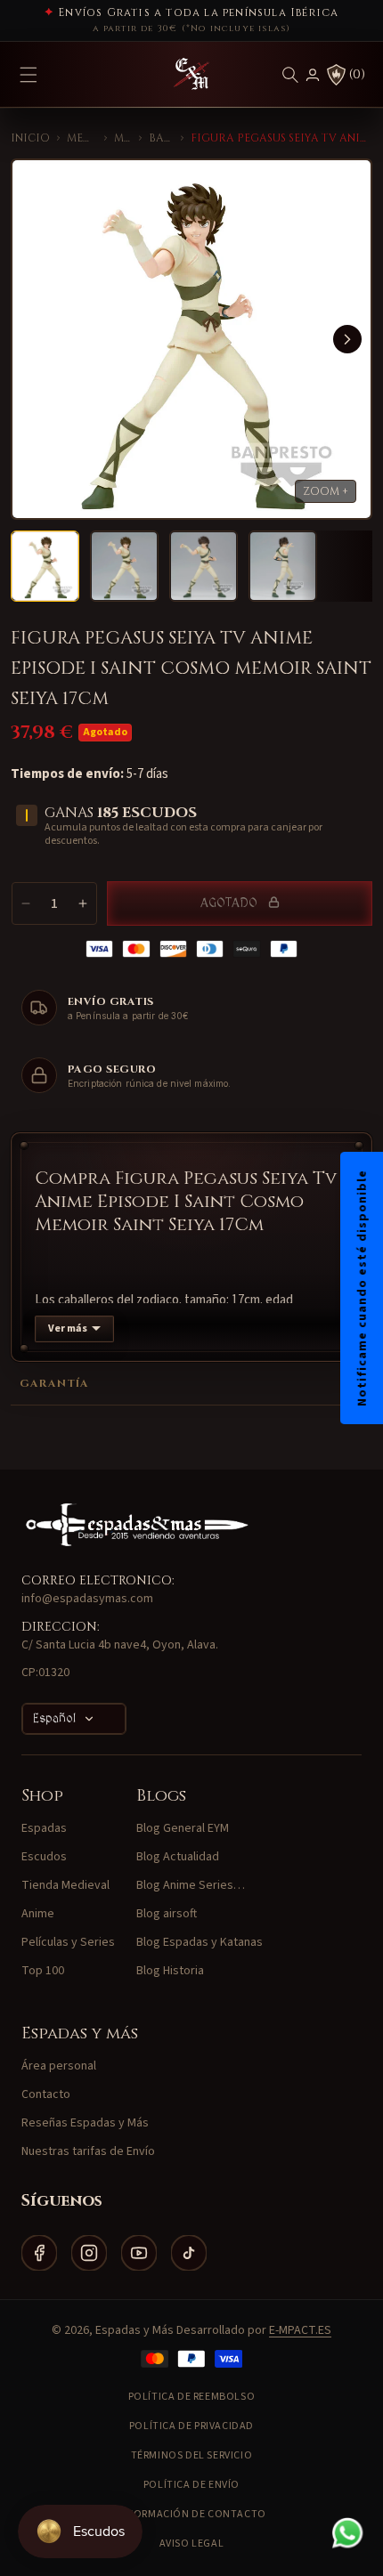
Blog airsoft (167, 1914)
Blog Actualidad (178, 1857)
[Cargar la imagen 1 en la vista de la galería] (45, 566)
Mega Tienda (82, 138)
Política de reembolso (192, 2397)
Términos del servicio (192, 2455)
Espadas (44, 1828)
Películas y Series (68, 1942)
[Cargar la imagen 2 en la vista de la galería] (124, 566)
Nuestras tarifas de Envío (88, 2151)
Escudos (44, 1857)
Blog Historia (170, 1971)
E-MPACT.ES (300, 2330)
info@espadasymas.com (87, 1599)
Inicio (30, 138)
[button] (290, 75)
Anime (38, 1914)
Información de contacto (191, 2514)
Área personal (59, 2066)
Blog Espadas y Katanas (200, 1942)
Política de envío (191, 2485)
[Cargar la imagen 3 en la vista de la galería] (204, 566)
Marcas (123, 138)
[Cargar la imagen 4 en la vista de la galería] (283, 566)
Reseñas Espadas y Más (85, 2123)
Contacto (46, 2094)
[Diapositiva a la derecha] (347, 339)
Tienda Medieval (65, 1885)
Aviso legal (192, 2544)
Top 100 (43, 1971)
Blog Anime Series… (191, 1885)
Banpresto (162, 138)
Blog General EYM (183, 1828)
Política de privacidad (191, 2426)
